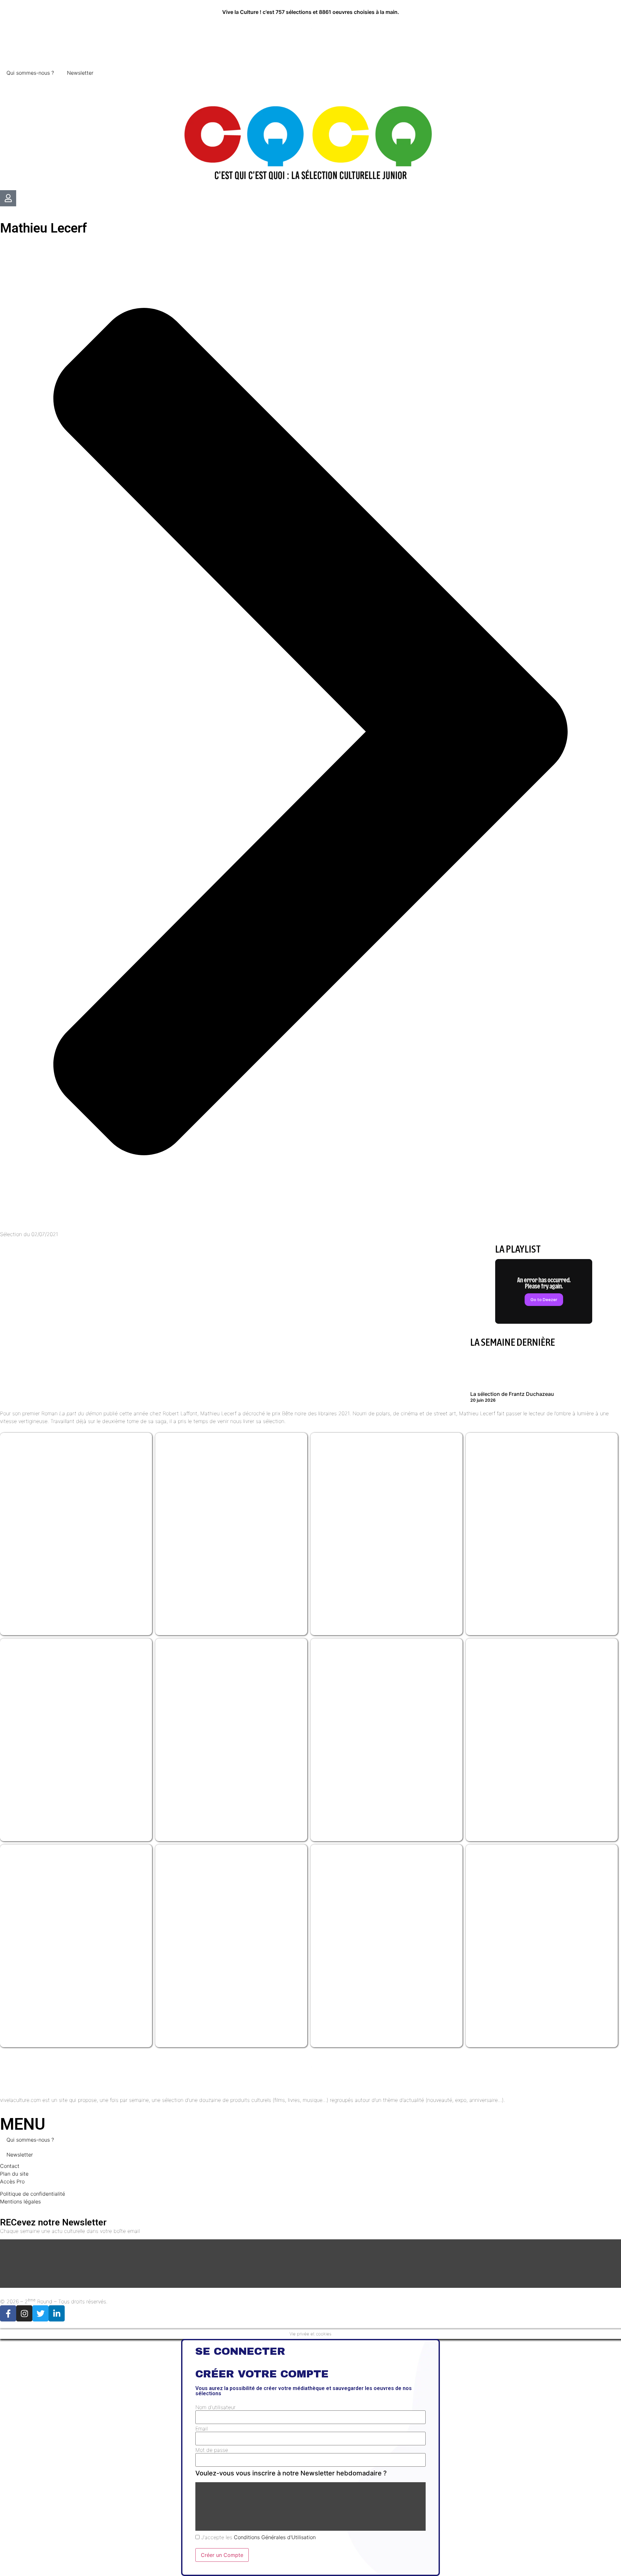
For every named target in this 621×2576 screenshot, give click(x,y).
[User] (8, 198)
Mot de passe (212, 2450)
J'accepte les (258, 2537)
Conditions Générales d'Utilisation (275, 2537)
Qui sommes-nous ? (30, 73)
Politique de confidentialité (33, 2194)
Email (202, 2429)
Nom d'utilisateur (215, 2407)
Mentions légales (20, 2201)
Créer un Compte (222, 2555)
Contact (10, 2166)
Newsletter (80, 73)
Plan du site (14, 2174)
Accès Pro (12, 2181)
